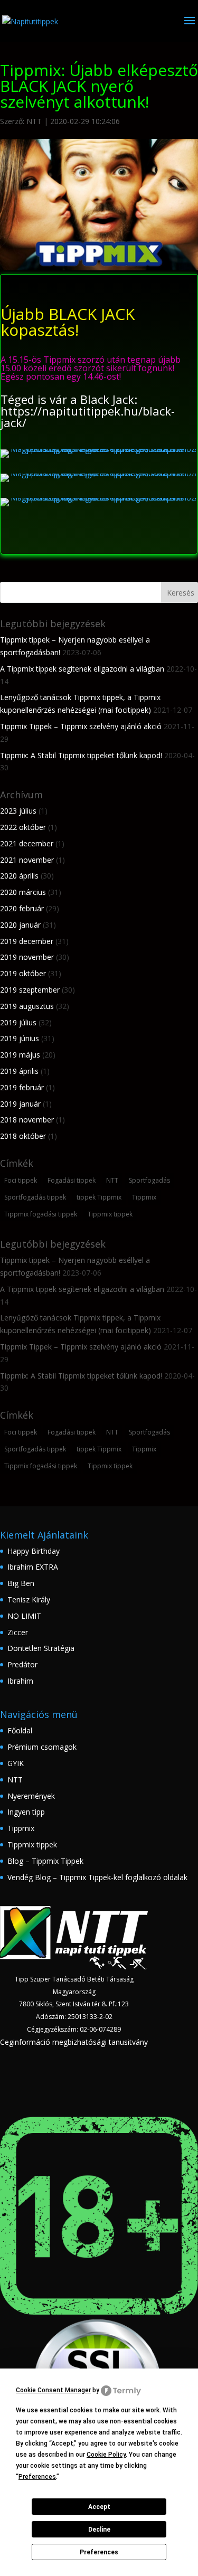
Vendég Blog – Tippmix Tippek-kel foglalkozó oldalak (97, 1877)
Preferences (99, 2552)
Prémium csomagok (42, 1747)
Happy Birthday (34, 1551)
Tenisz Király (29, 1600)
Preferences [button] (37, 2477)
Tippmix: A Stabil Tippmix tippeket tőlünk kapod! (81, 755)
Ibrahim (20, 1681)
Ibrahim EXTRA (33, 1567)
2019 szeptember (30, 990)
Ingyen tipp (26, 1812)
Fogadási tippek (72, 1180)
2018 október (23, 1136)
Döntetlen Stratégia (41, 1648)
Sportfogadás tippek (35, 1197)
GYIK (16, 1763)
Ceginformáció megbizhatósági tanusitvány (74, 2042)
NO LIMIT (24, 1616)
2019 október (23, 973)
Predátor (22, 1664)
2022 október (23, 827)
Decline (99, 2530)
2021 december (27, 843)
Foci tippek (21, 1180)
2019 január (20, 1104)
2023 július (18, 811)
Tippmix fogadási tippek (41, 1214)
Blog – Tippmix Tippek (45, 1861)
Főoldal (20, 1730)
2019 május (20, 1055)
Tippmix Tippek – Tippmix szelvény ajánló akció (81, 726)
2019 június (20, 1038)
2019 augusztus (27, 1006)
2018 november (27, 1120)
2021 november (27, 860)
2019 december (27, 941)
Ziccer (18, 1632)
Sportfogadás (149, 1180)
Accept (99, 2507)
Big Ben (21, 1583)
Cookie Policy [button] (106, 2455)
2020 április (19, 876)
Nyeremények (31, 1796)
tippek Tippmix (99, 1197)
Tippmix (144, 1197)
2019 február (22, 1087)
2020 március (23, 892)
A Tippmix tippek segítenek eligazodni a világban (82, 669)
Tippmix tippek (110, 1214)
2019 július (18, 1022)
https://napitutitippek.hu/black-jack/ (88, 417)
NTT (34, 121)
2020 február (22, 908)
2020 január (20, 925)
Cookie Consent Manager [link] (53, 2390)
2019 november (27, 957)
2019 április (19, 1071)
